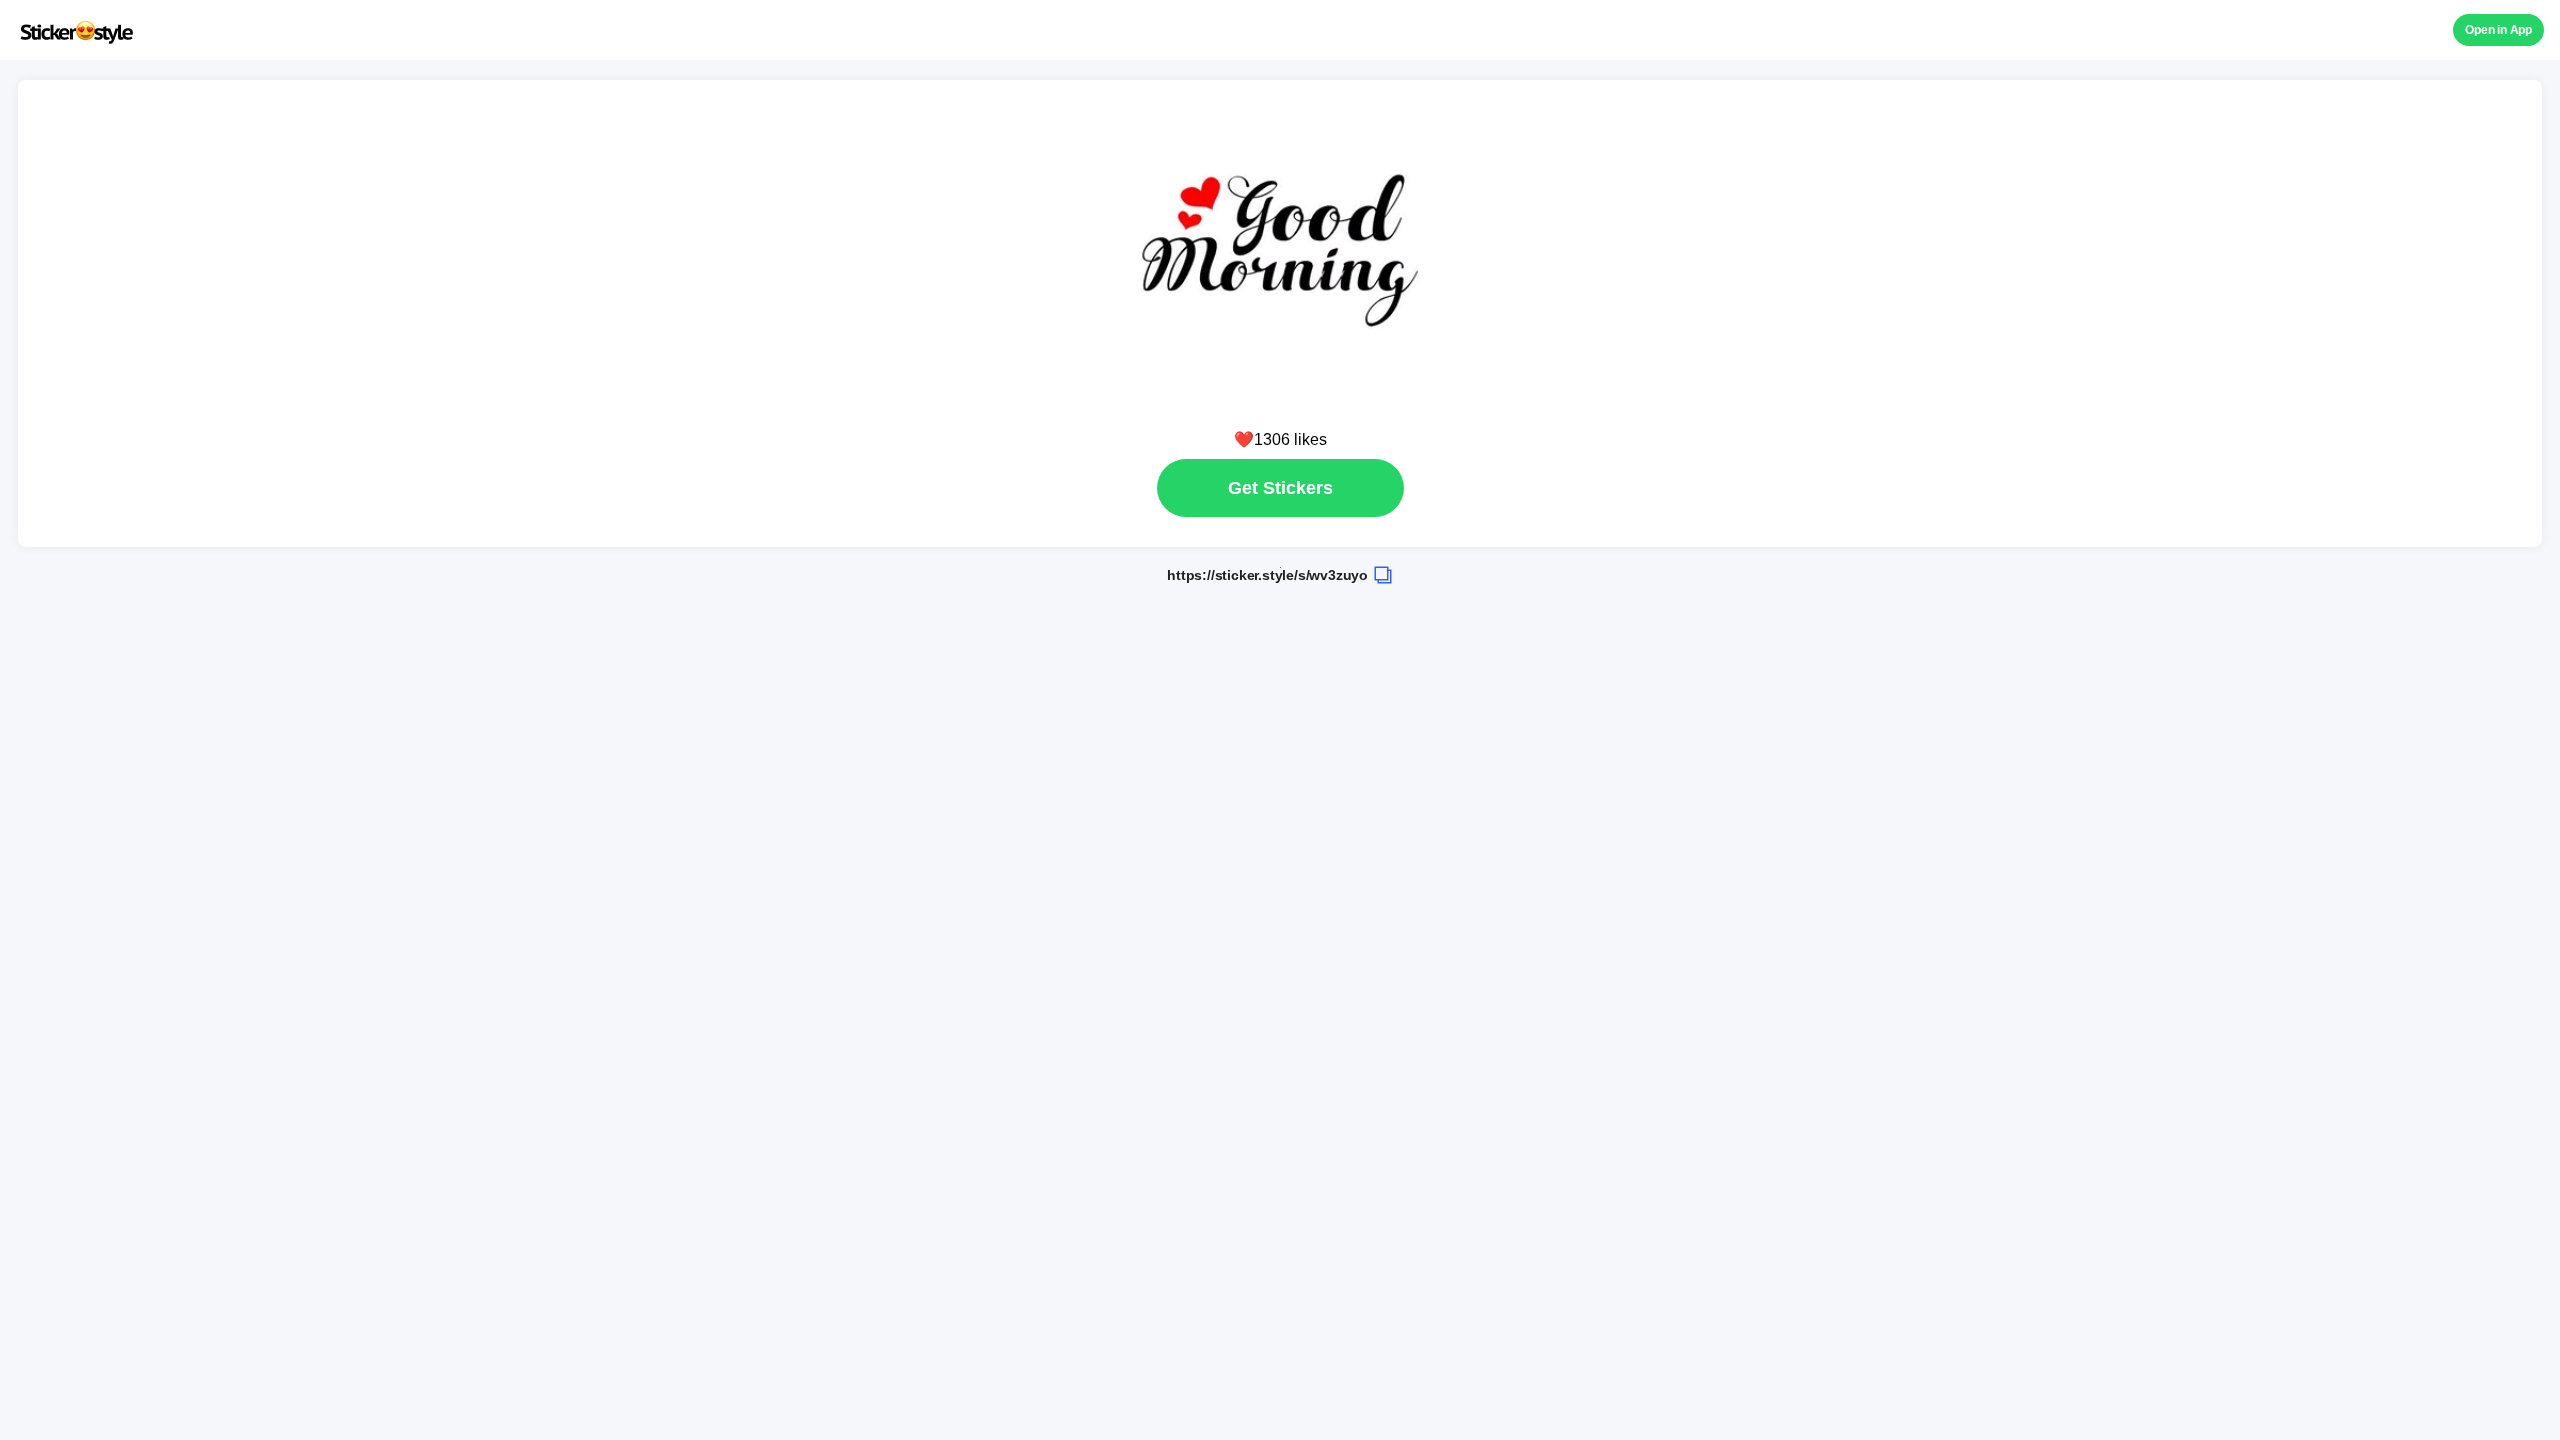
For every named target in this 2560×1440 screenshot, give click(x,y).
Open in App (2498, 30)
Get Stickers (1280, 488)
